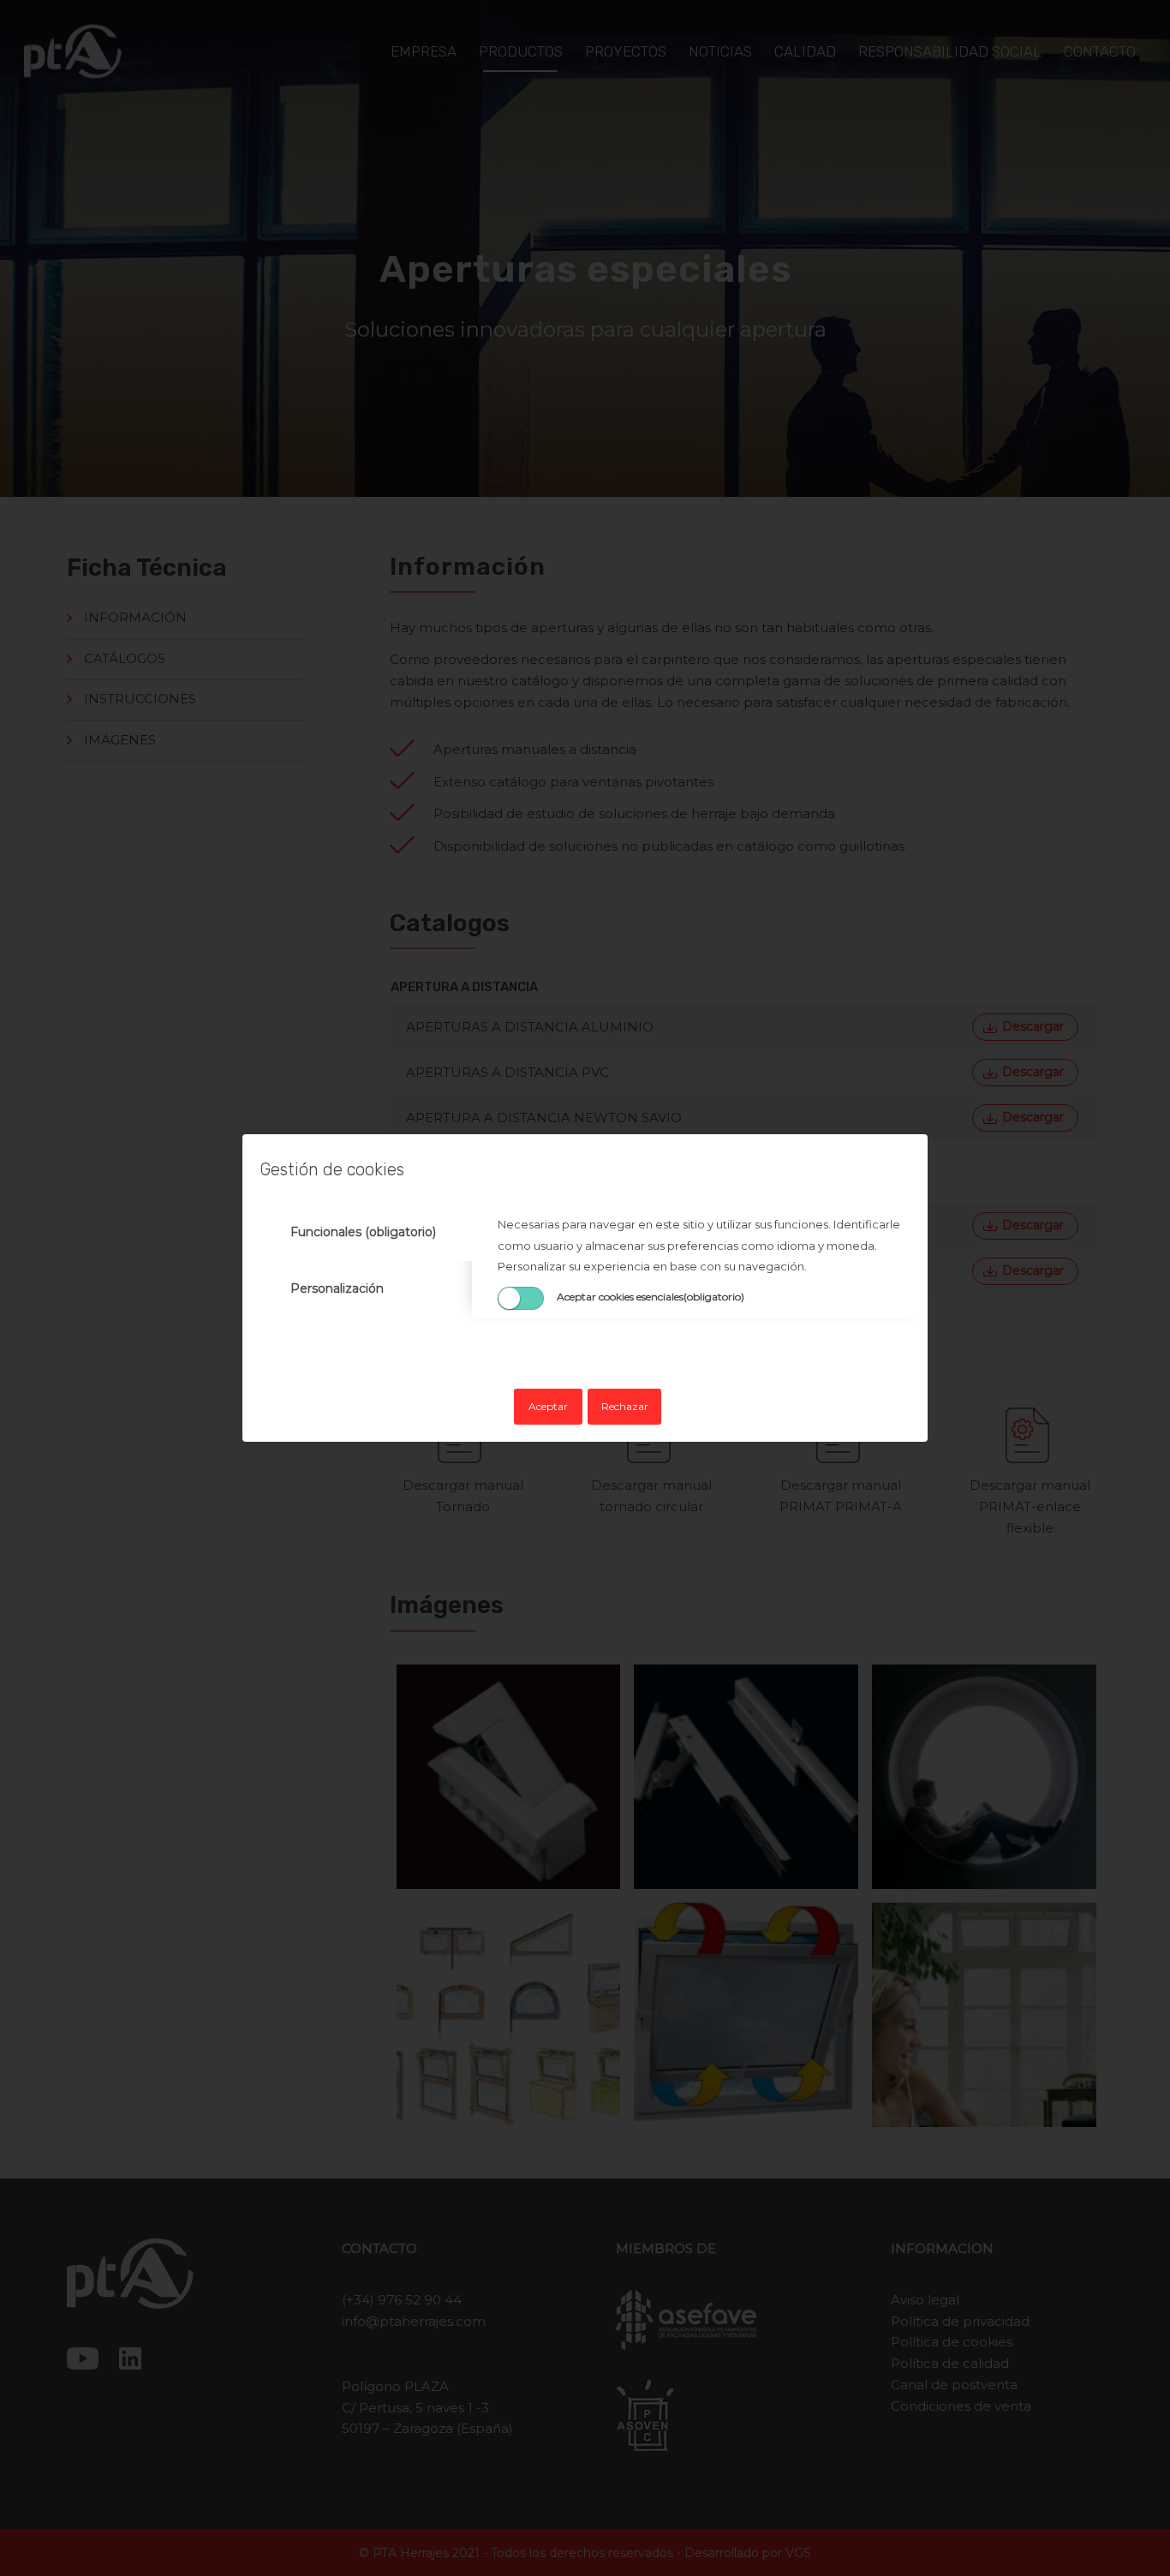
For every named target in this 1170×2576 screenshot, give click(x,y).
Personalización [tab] (337, 1288)
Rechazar (625, 1406)
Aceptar (548, 1406)
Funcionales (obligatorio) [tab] (363, 1232)
